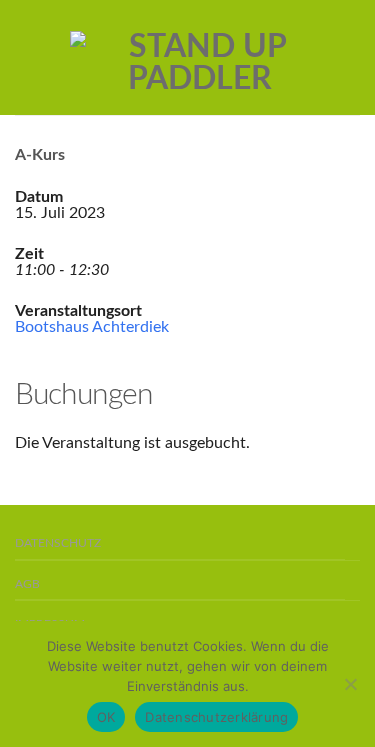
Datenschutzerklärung (216, 717)
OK (106, 717)
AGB (27, 584)
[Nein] (350, 684)
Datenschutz (58, 543)
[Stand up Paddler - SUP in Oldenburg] (200, 58)
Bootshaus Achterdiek (92, 327)
